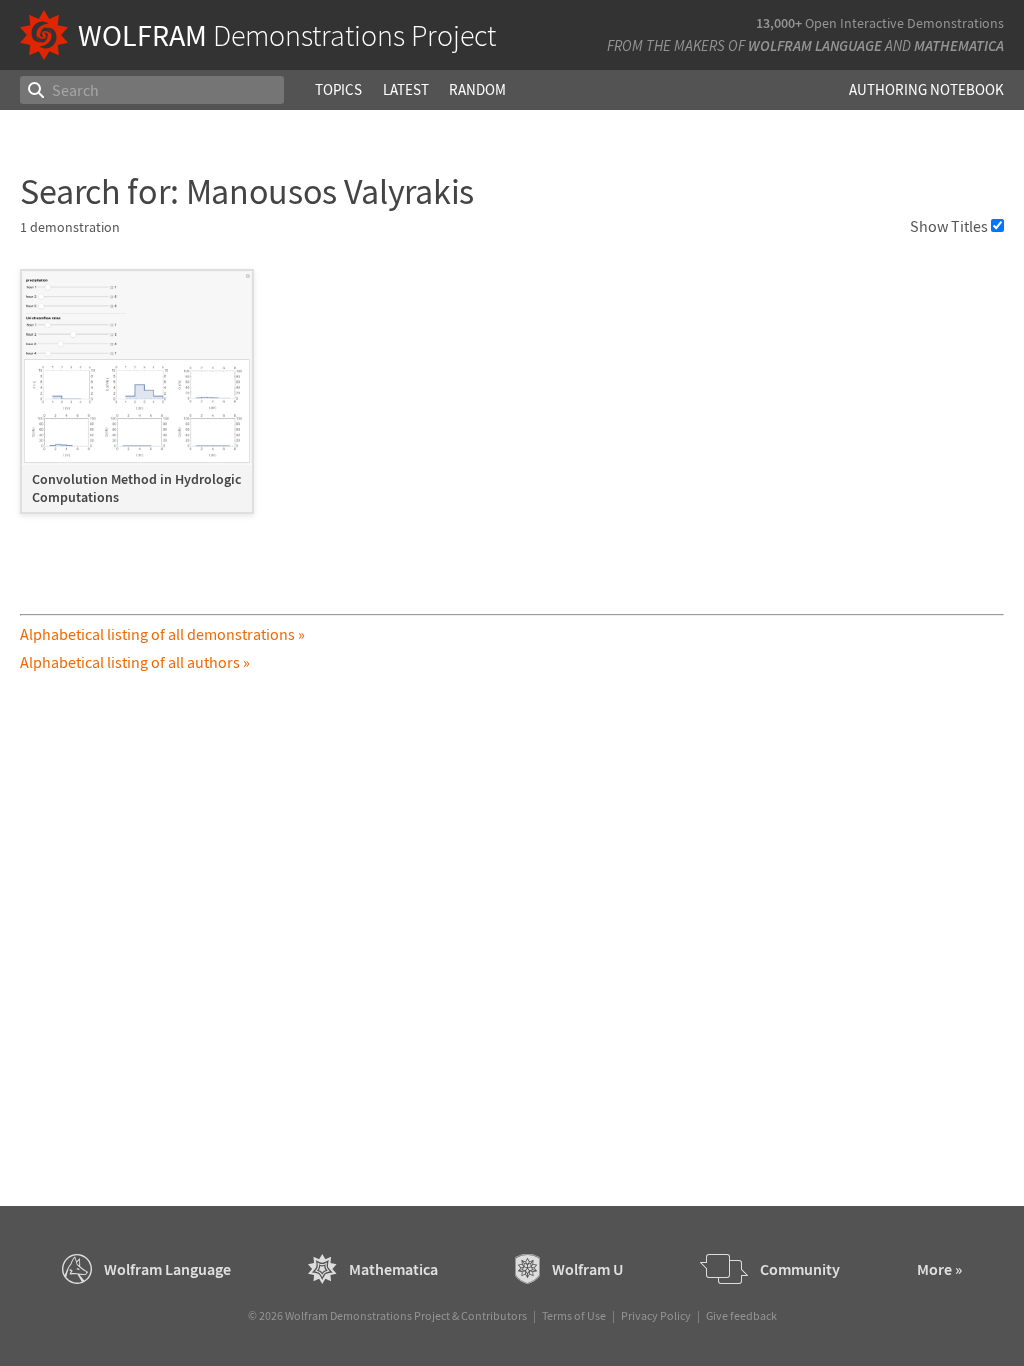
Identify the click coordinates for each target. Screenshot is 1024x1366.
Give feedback (741, 1315)
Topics (338, 89)
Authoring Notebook (926, 89)
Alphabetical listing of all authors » (135, 662)
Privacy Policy (656, 1315)
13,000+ (779, 23)
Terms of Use (574, 1315)
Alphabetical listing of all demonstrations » (162, 634)
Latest (406, 89)
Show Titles (949, 226)
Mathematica (959, 45)
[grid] (511, 401)
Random (477, 89)
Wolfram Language (815, 45)
